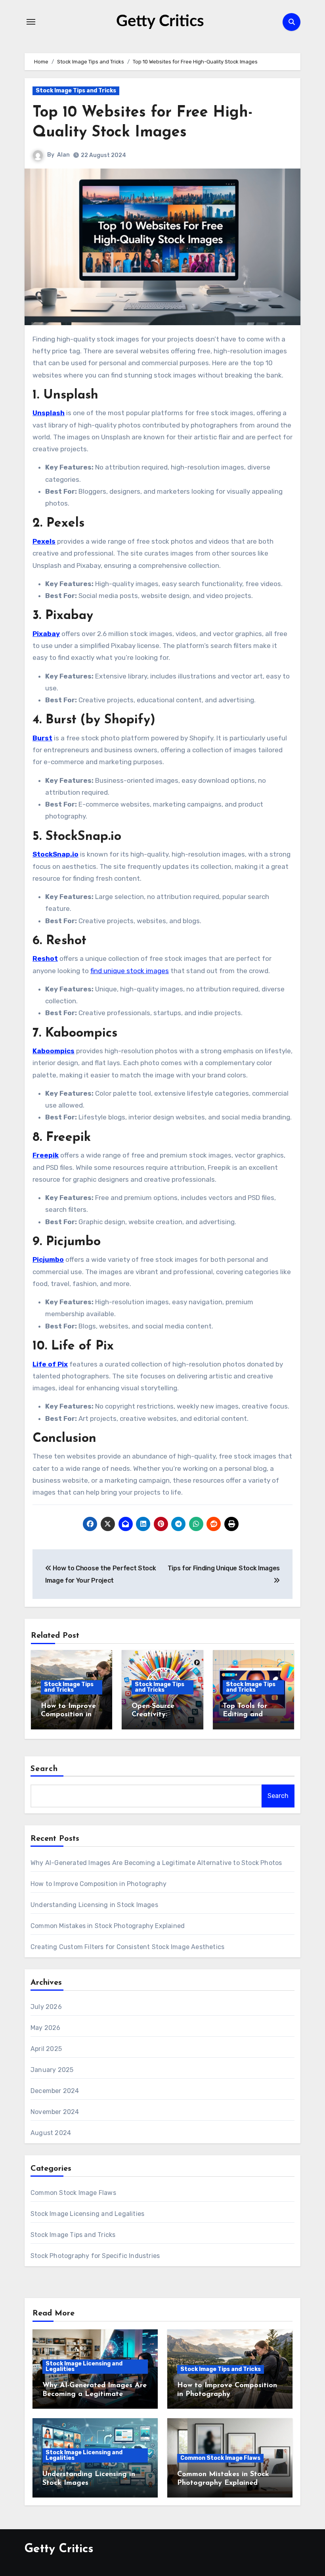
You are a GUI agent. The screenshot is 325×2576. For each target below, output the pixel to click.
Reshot (45, 958)
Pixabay (46, 634)
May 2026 (46, 2028)
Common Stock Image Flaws (73, 2193)
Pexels (44, 541)
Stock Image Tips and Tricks (76, 91)
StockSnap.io (55, 854)
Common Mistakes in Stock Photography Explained (108, 1926)
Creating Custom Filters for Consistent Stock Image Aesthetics (127, 1947)
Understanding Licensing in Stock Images (94, 1905)
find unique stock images (130, 971)
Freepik (46, 1155)
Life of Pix (50, 1364)
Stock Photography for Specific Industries (95, 2256)
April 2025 (46, 2049)
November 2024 (55, 2112)
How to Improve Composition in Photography (68, 1715)
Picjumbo (48, 1259)
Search (44, 1769)
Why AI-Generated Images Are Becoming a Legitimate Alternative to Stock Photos (156, 1863)
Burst (42, 738)
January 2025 (52, 2070)
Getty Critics (160, 21)
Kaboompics (54, 1051)
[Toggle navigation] (31, 22)
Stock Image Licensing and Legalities (87, 2214)
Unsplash (49, 413)
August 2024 (51, 2133)
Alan (63, 155)
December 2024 (55, 2091)
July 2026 (46, 2007)
